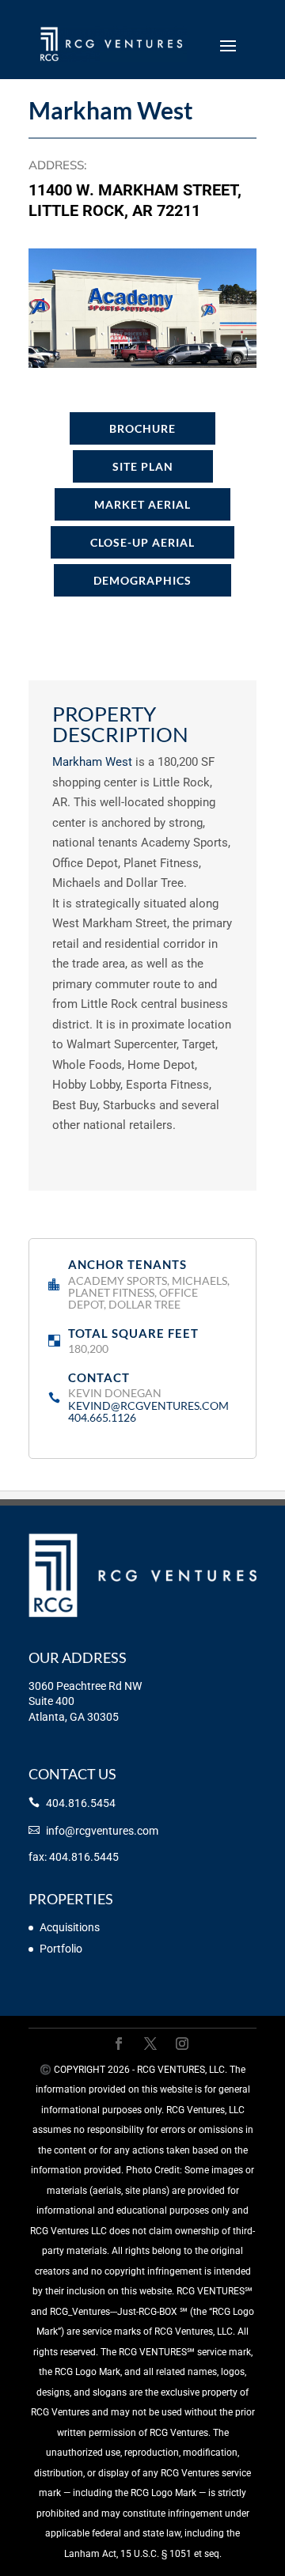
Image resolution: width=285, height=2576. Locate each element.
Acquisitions (70, 1927)
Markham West (92, 762)
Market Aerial (142, 504)
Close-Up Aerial (142, 542)
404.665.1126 (102, 1417)
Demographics (142, 580)
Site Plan (143, 466)
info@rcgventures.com (102, 1831)
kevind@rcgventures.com (148, 1405)
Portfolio (61, 1949)
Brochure (142, 428)
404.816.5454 (81, 1803)
